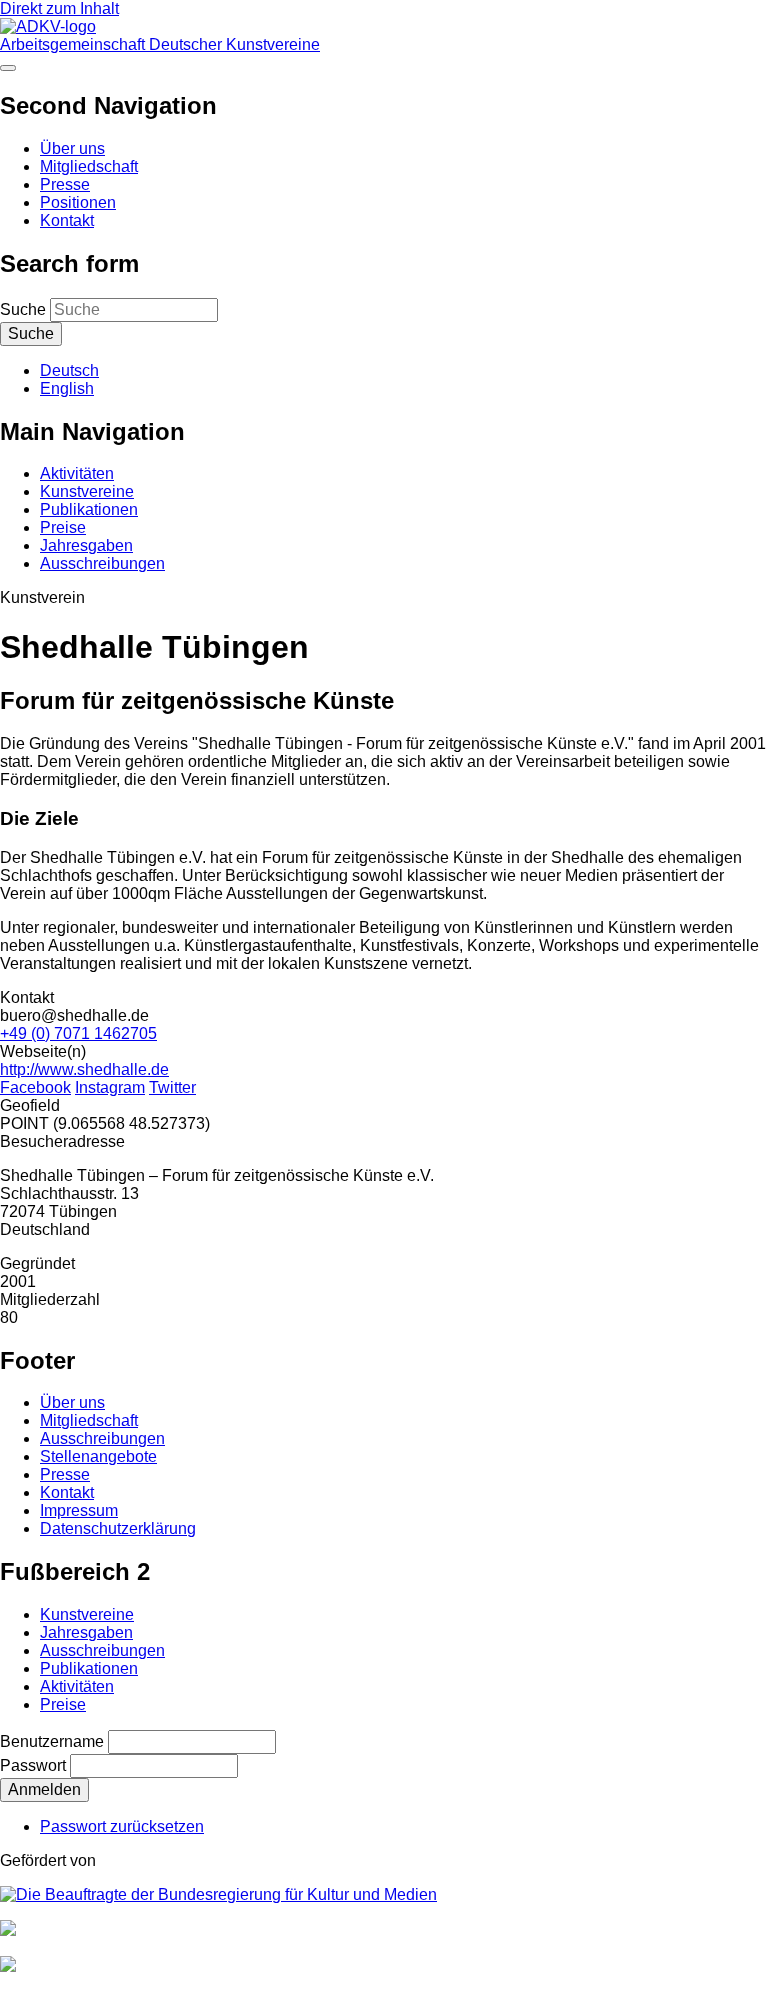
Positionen (78, 202)
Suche (23, 309)
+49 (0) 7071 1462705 (78, 1033)
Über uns (72, 148)
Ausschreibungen (102, 563)
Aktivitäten (77, 473)
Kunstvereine (87, 491)
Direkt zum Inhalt (59, 8)
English (67, 388)
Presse (65, 184)
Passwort (33, 1765)
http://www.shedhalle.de (84, 1069)
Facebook (35, 1087)
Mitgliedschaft (89, 166)
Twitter (172, 1087)
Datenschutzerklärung (118, 1528)
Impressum (79, 1510)
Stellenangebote (98, 1456)
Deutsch (69, 370)
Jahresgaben (86, 545)
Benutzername (52, 1741)
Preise (63, 527)
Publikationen (89, 509)
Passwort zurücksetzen (122, 1826)
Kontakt (67, 220)
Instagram (110, 1087)
